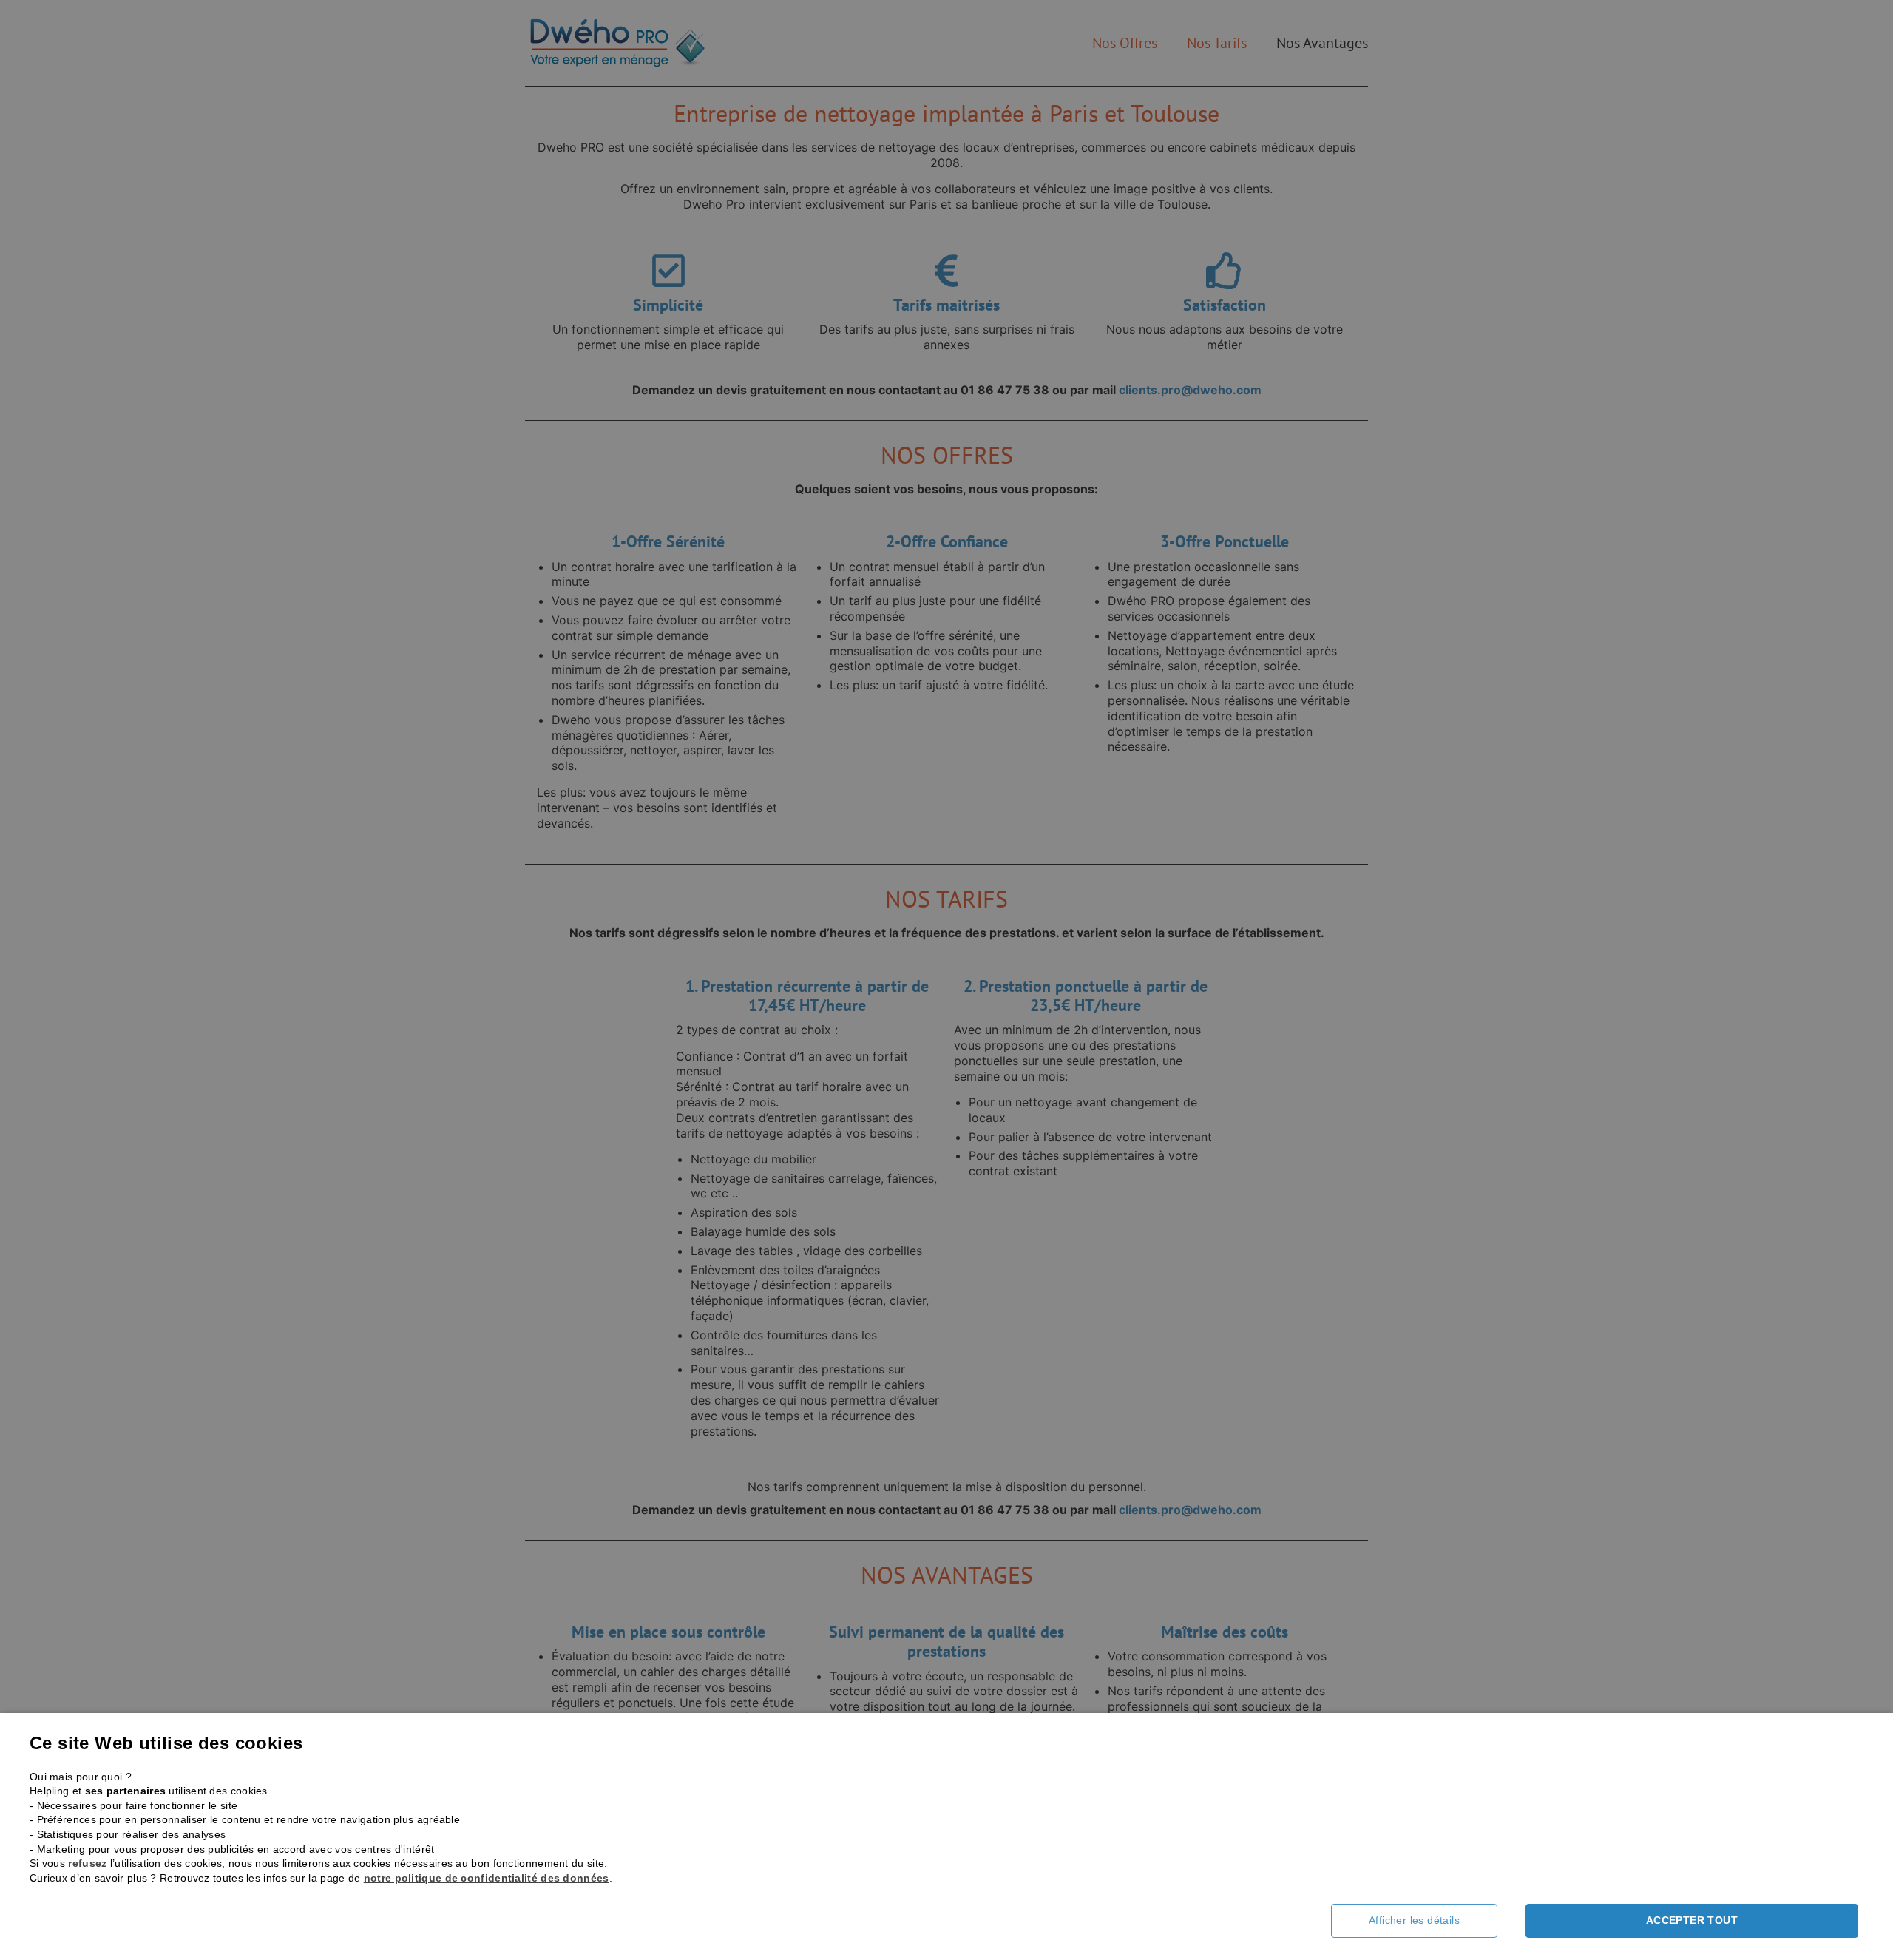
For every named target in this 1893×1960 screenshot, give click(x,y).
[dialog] (946, 980)
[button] (1425, 1921)
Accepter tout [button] (1692, 1920)
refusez (87, 1863)
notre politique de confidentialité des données (487, 1878)
